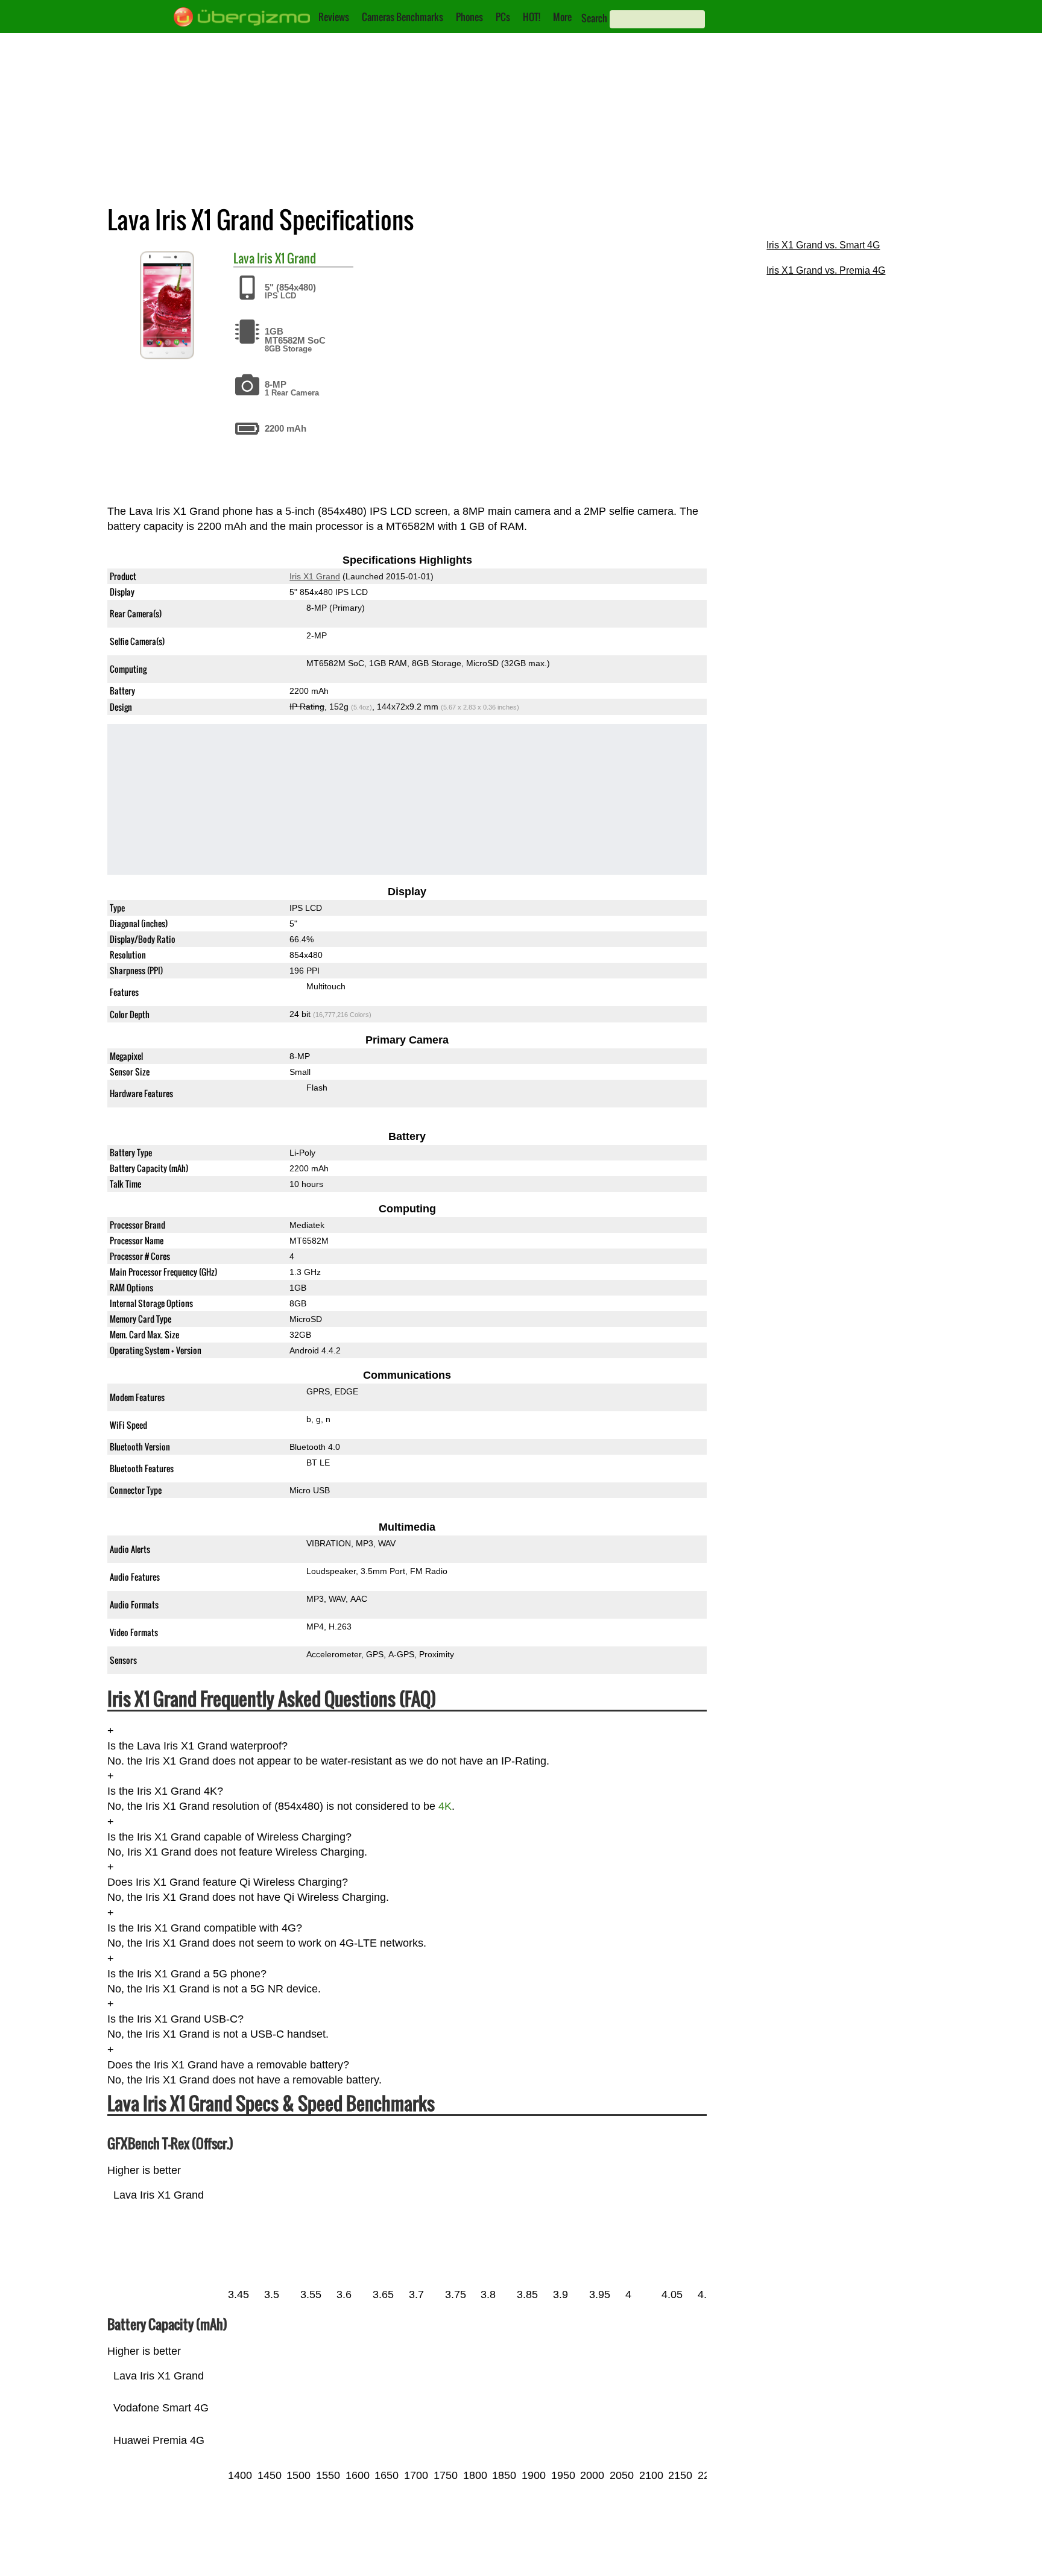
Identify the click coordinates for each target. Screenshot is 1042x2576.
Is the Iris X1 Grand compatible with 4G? (205, 1928)
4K (445, 1807)
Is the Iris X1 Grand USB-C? (175, 2019)
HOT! (532, 17)
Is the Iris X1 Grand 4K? (165, 1791)
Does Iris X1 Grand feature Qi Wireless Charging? (228, 1883)
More (562, 17)
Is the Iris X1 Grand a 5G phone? (187, 1974)
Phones (469, 17)
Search (594, 18)
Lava (244, 258)
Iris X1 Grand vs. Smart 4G (823, 245)
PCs (503, 17)
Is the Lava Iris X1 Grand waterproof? (197, 1746)
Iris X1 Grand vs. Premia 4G (826, 270)
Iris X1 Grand (286, 258)
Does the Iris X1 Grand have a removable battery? (228, 2065)
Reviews (334, 17)
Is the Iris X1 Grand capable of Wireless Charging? (229, 1837)
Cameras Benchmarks (403, 17)
